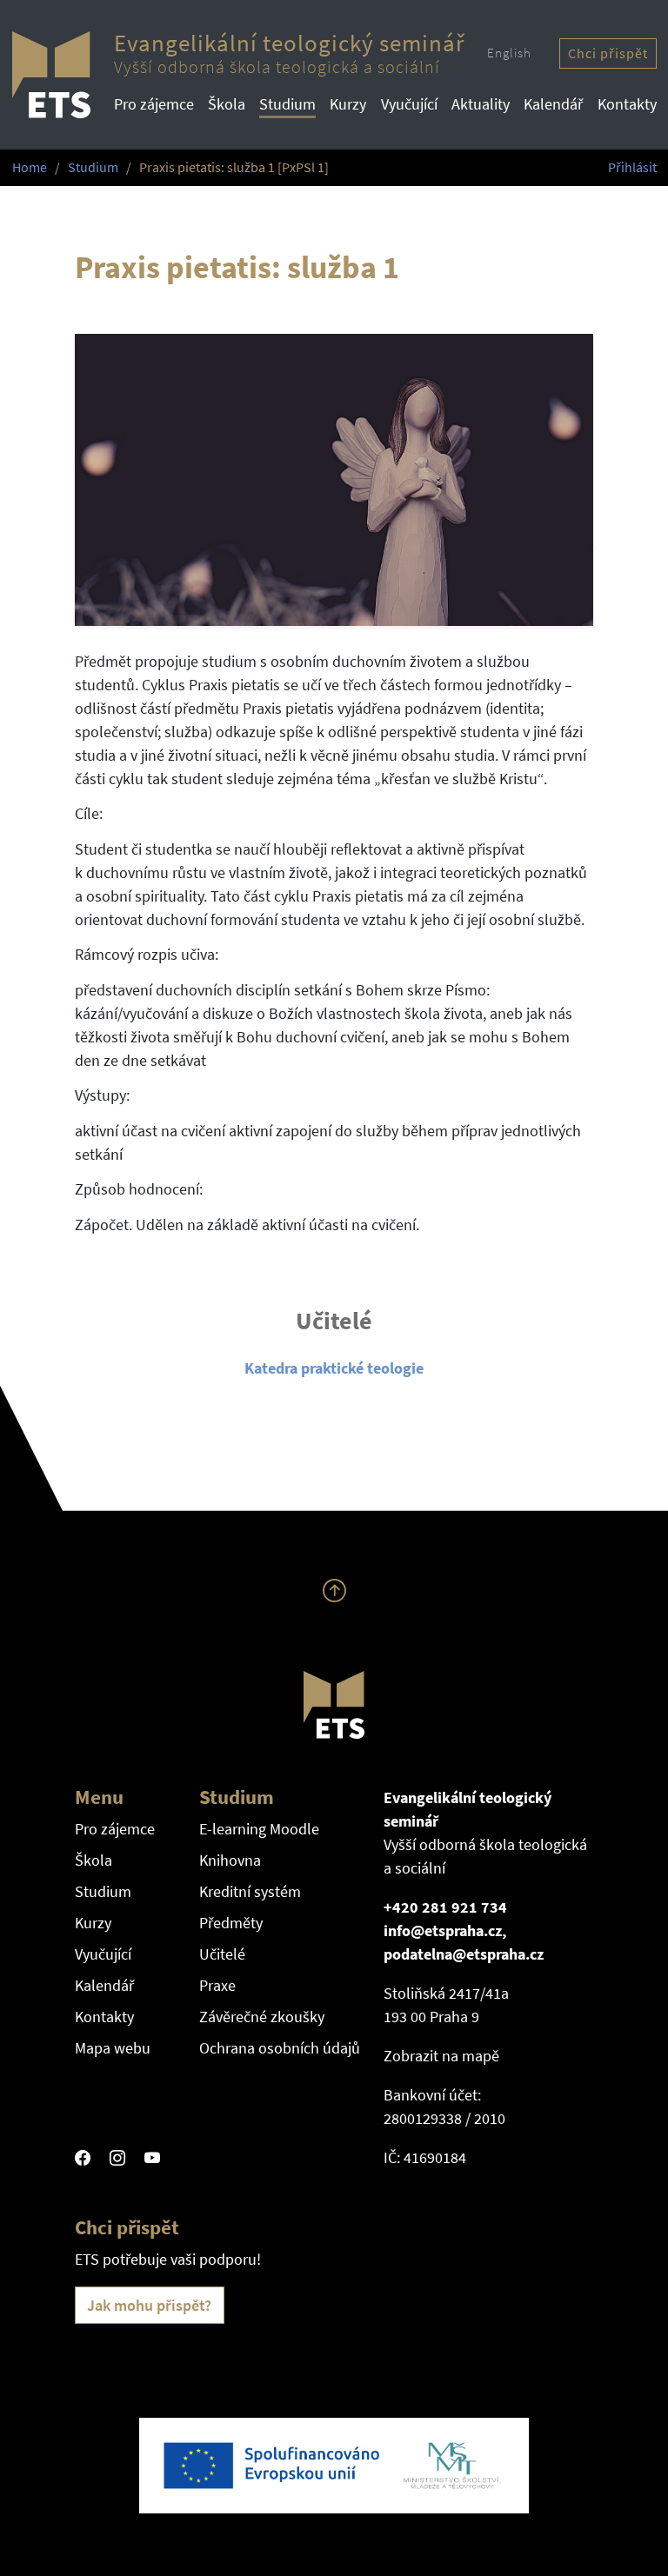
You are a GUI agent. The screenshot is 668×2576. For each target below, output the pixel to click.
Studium (287, 104)
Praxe (217, 1985)
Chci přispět (608, 53)
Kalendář (553, 104)
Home (30, 167)
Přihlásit (632, 167)
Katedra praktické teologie (334, 1368)
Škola (227, 104)
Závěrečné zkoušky (262, 2017)
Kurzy (348, 104)
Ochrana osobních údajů (280, 2048)
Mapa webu (113, 2048)
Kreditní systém (250, 1891)
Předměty (231, 1923)
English (509, 53)
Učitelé (222, 1954)
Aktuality (481, 104)
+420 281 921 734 (445, 1907)
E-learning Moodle (259, 1829)
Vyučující (409, 104)
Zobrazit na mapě (441, 2056)
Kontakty (627, 104)
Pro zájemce (154, 104)
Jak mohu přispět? (149, 2305)
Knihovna (230, 1860)
